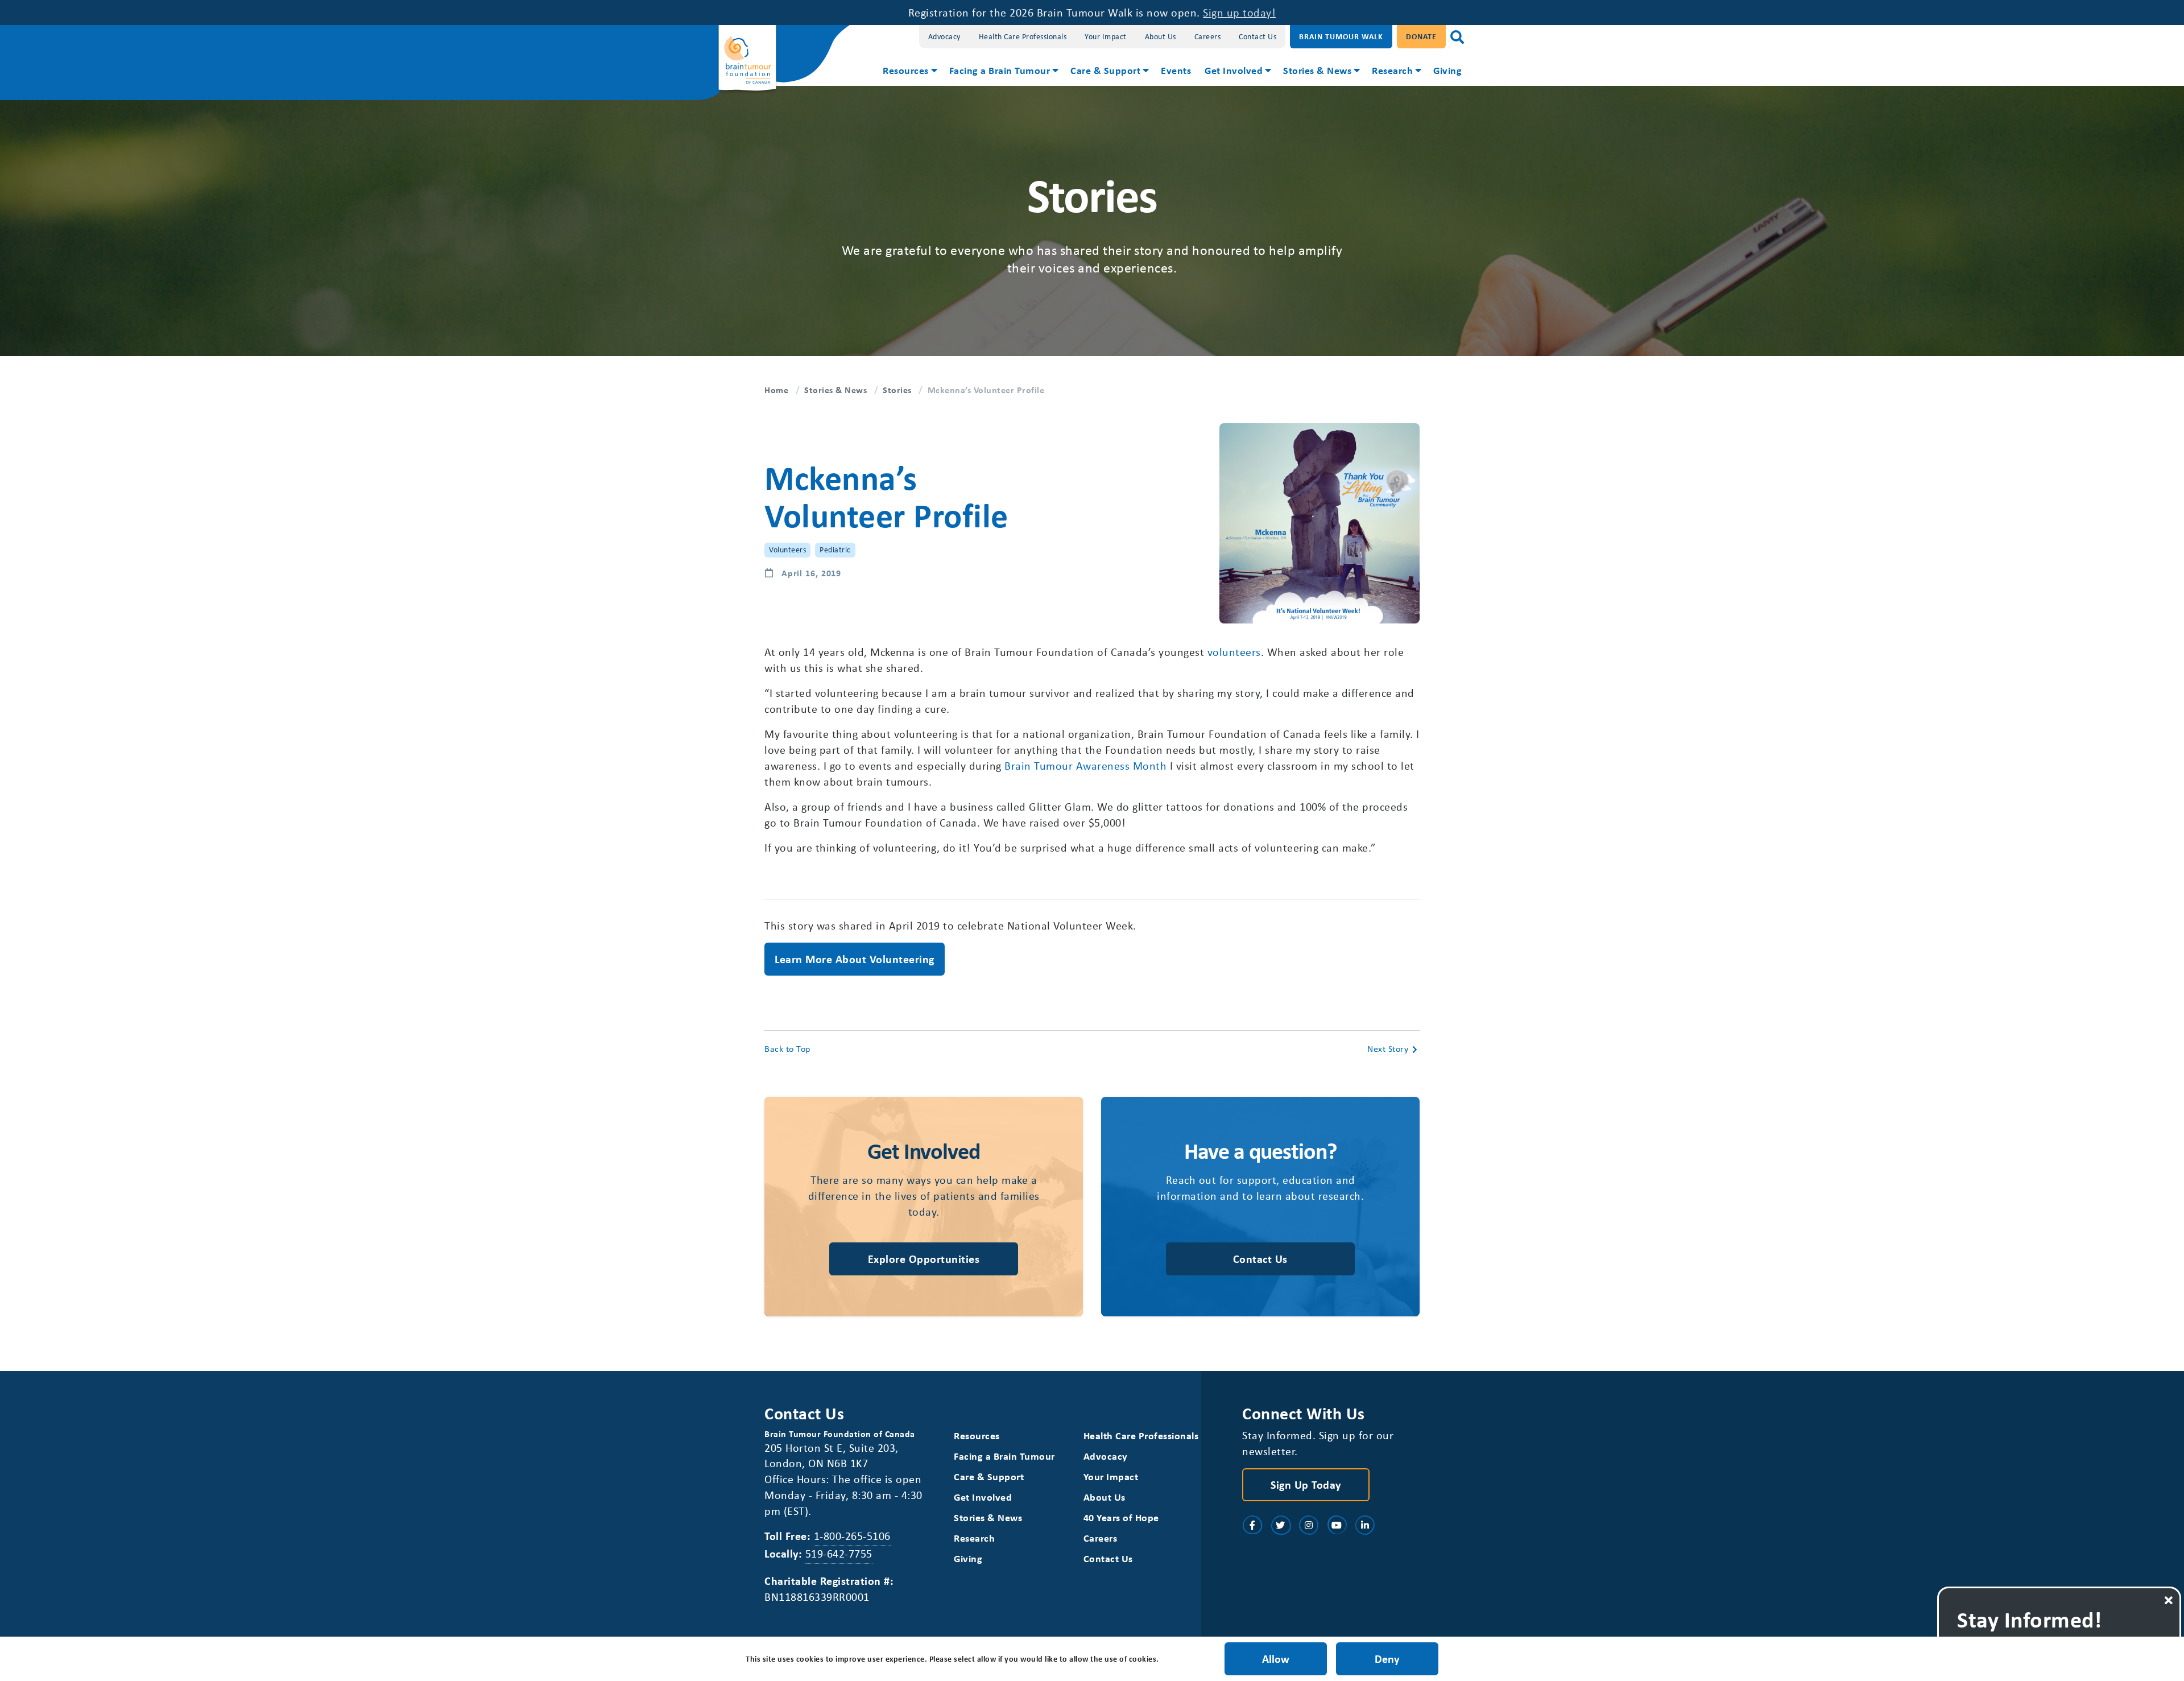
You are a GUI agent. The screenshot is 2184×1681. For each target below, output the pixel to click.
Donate (1421, 36)
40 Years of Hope (1121, 1517)
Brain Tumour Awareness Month (1085, 765)
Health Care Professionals (1023, 36)
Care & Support (1105, 70)
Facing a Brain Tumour (1000, 70)
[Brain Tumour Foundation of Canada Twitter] (1281, 1525)
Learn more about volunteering (855, 959)
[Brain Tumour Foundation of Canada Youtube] (1337, 1525)
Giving (1447, 70)
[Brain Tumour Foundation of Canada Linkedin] (1365, 1525)
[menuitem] (909, 72)
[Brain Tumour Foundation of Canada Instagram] (1309, 1525)
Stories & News (1317, 70)
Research (1392, 70)
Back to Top (787, 1048)
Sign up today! (1239, 12)
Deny (1387, 1659)
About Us (1161, 36)
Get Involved (1234, 70)
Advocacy (944, 36)
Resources (906, 70)
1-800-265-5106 (852, 1536)
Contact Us (1258, 36)
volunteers (1234, 652)
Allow (1276, 1659)
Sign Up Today (1306, 1484)
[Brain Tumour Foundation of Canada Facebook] (1252, 1525)
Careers (1208, 36)
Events (1176, 70)
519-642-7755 (839, 1553)
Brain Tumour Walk (1341, 36)
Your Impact (1106, 36)
